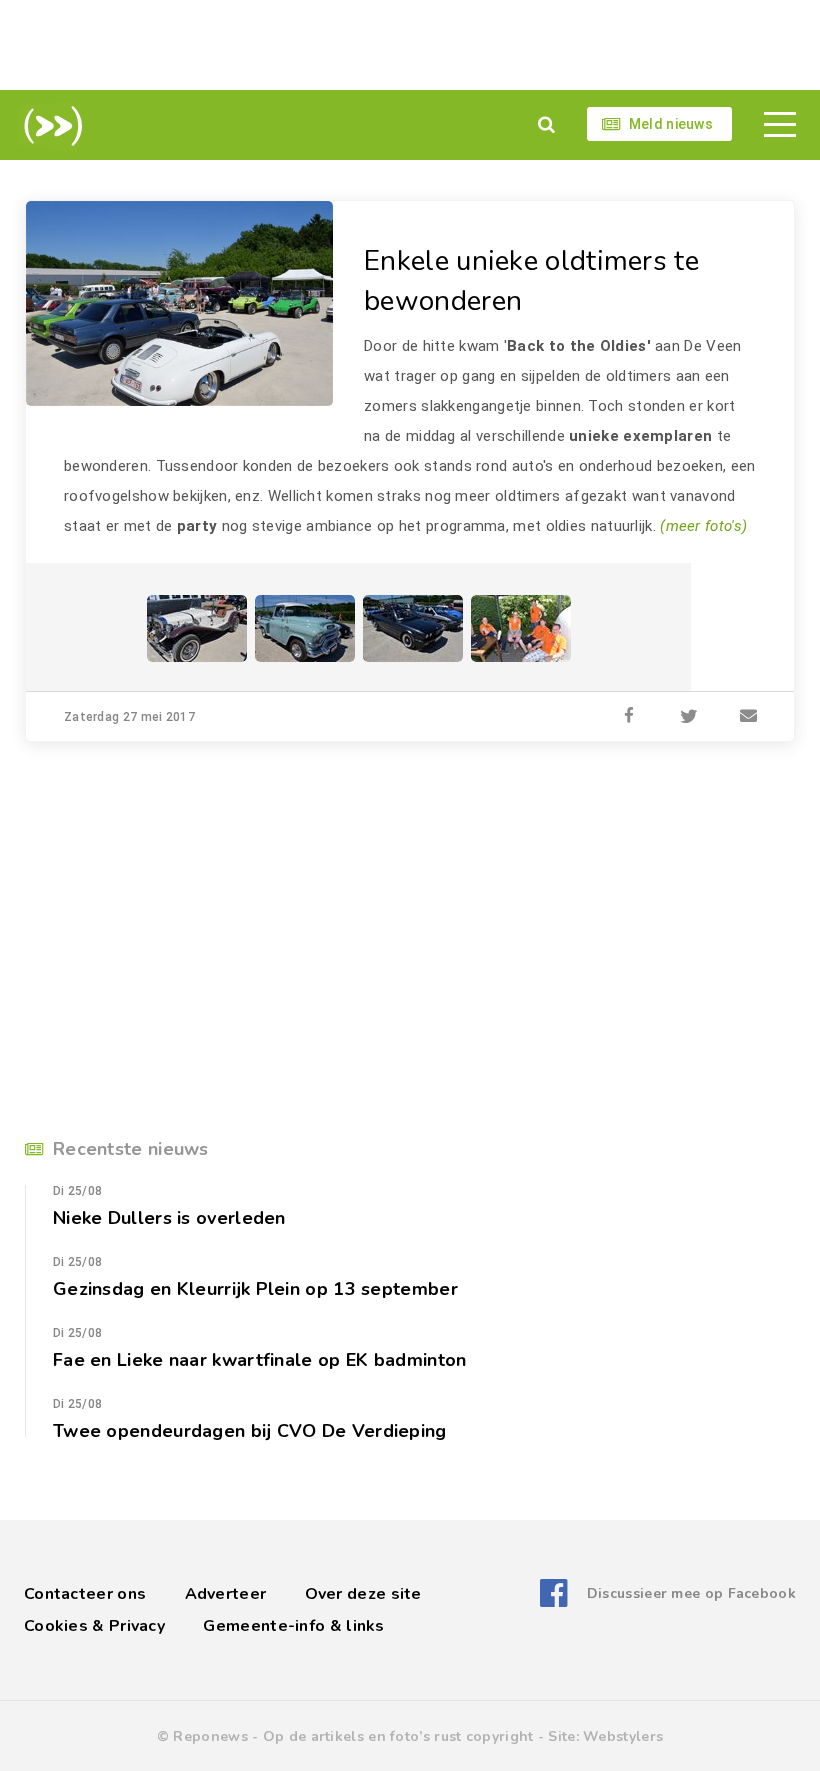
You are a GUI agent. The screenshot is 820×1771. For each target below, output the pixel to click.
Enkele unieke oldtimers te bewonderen (531, 281)
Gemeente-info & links (293, 1626)
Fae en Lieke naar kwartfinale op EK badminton (260, 1360)
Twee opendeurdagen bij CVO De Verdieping (250, 1431)
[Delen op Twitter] (689, 717)
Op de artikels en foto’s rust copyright (398, 1736)
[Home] (49, 126)
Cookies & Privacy (94, 1626)
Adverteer (226, 1594)
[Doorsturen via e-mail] (749, 717)
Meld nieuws (671, 124)
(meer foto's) (703, 526)
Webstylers (623, 1736)
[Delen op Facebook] (629, 717)
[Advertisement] (410, 45)
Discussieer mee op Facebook (691, 1593)
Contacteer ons (85, 1594)
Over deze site (363, 1594)
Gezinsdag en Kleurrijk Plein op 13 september (255, 1289)
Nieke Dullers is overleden (169, 1218)
